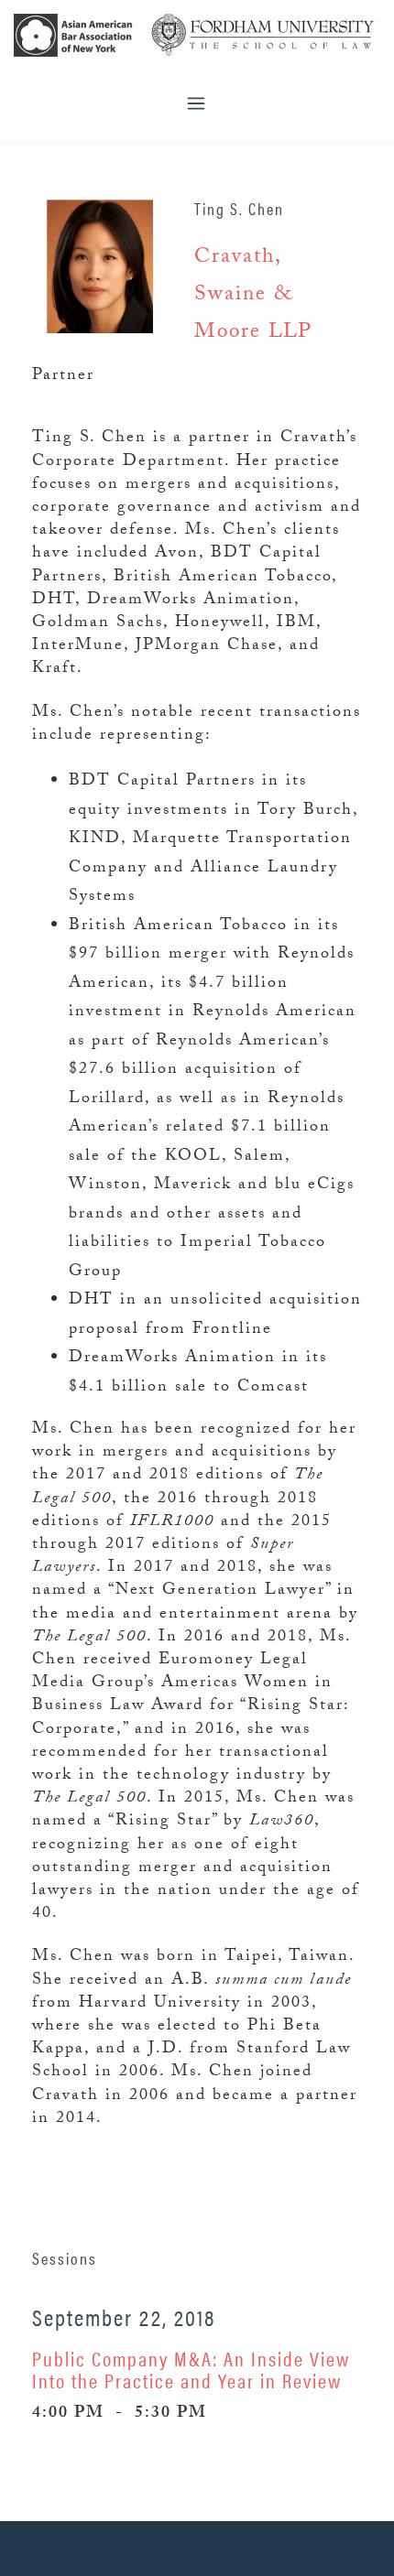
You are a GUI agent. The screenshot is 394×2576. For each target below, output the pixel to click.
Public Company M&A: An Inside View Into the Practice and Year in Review (191, 2369)
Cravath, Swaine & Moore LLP (253, 296)
